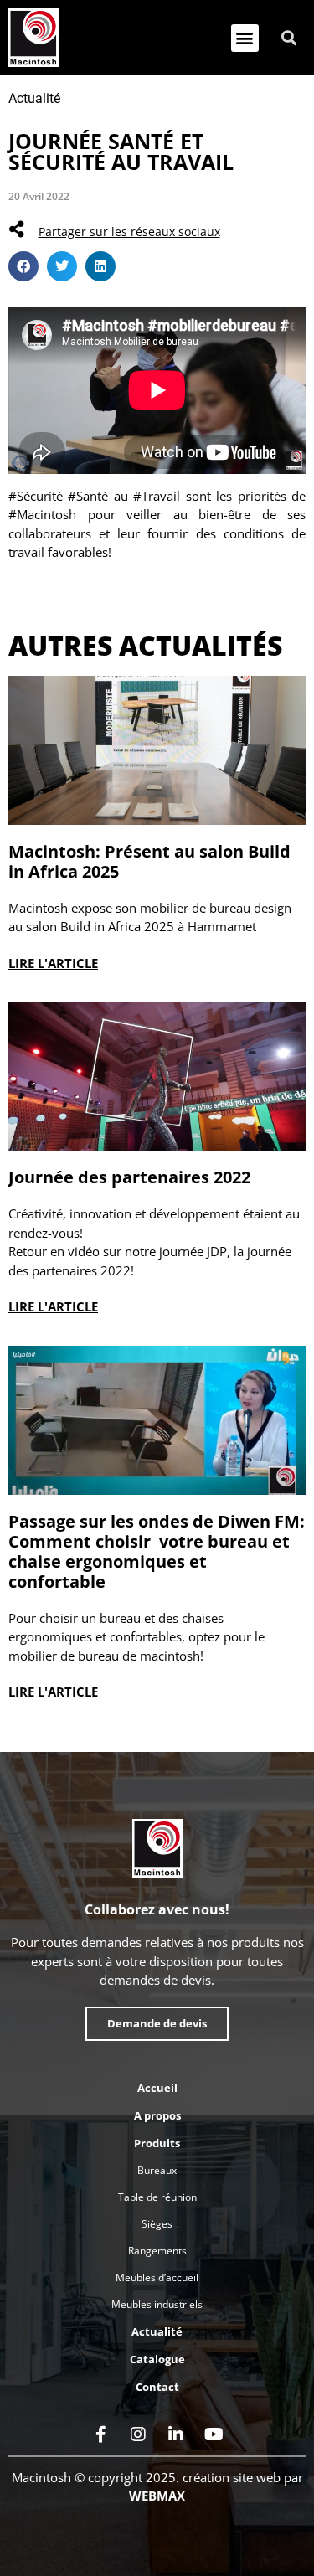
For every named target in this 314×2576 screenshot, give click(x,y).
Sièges (157, 2224)
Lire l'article (53, 963)
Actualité (34, 98)
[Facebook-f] (100, 2434)
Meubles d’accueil (157, 2277)
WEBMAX (157, 2496)
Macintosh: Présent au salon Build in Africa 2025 (149, 861)
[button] (245, 38)
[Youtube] (214, 2434)
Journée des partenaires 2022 (129, 1177)
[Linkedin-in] (176, 2434)
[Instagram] (138, 2434)
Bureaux (157, 2170)
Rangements (157, 2251)
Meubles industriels (157, 2304)
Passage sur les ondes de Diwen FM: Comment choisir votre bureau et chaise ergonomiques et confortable (157, 1551)
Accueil (157, 2088)
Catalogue (157, 2359)
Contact (157, 2387)
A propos (157, 2115)
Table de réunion (157, 2197)
